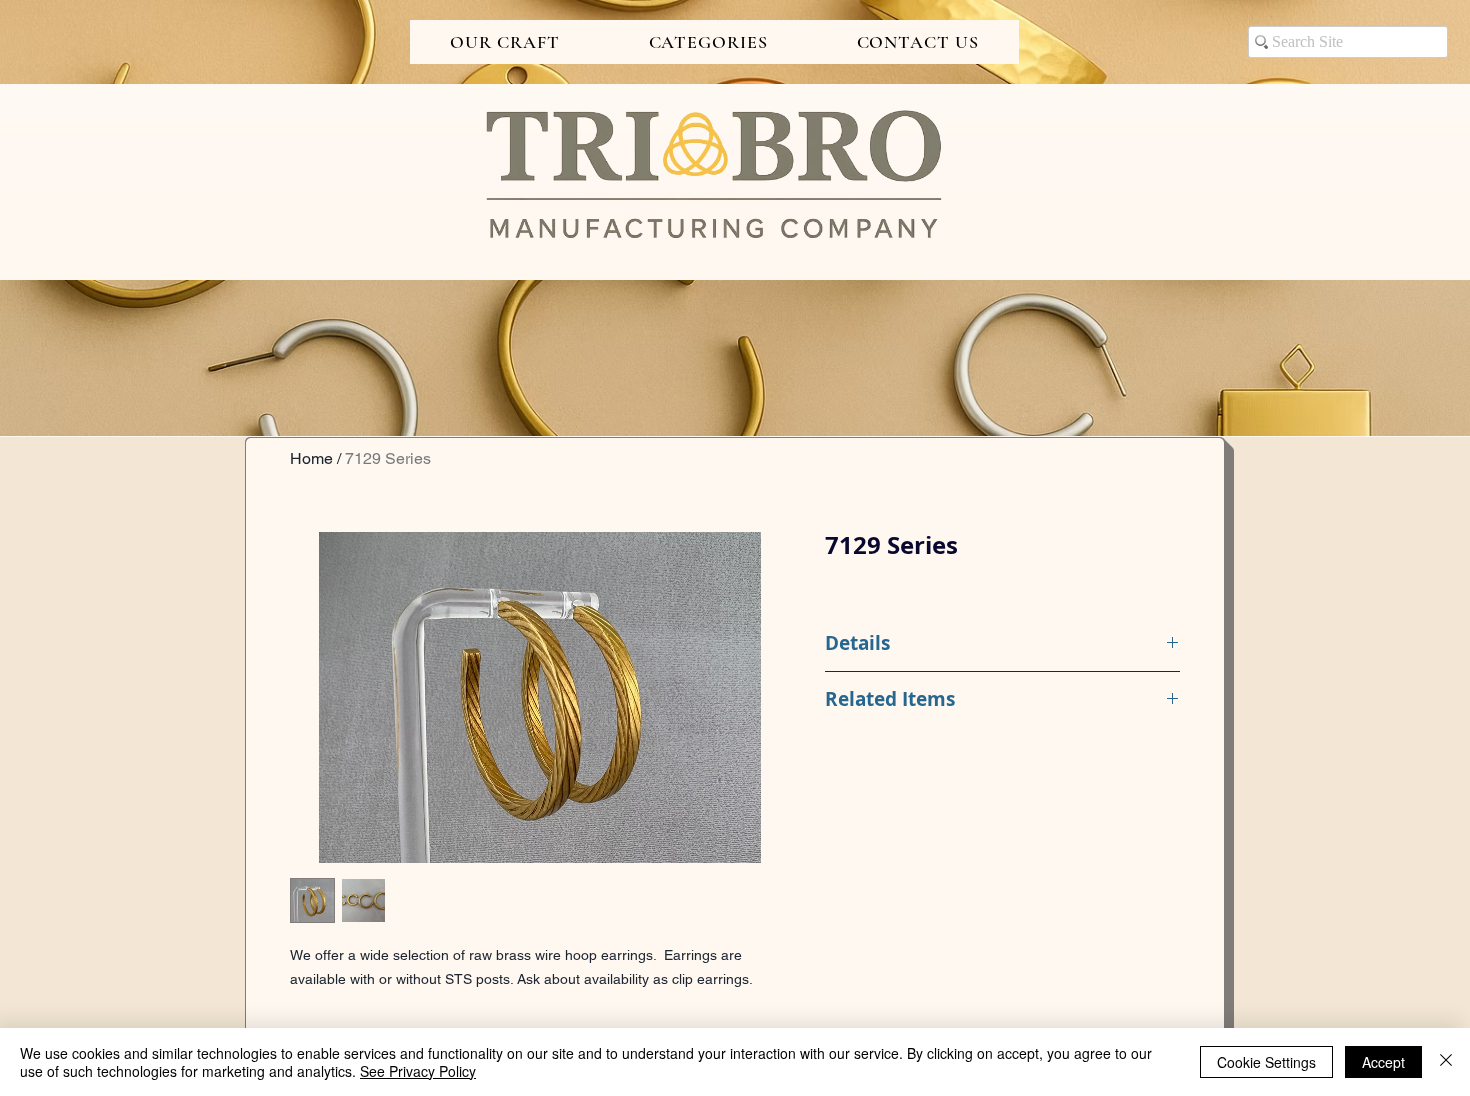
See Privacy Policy (418, 1071)
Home (311, 458)
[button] (505, 42)
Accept (1383, 1062)
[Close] (1446, 1062)
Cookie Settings (1266, 1062)
